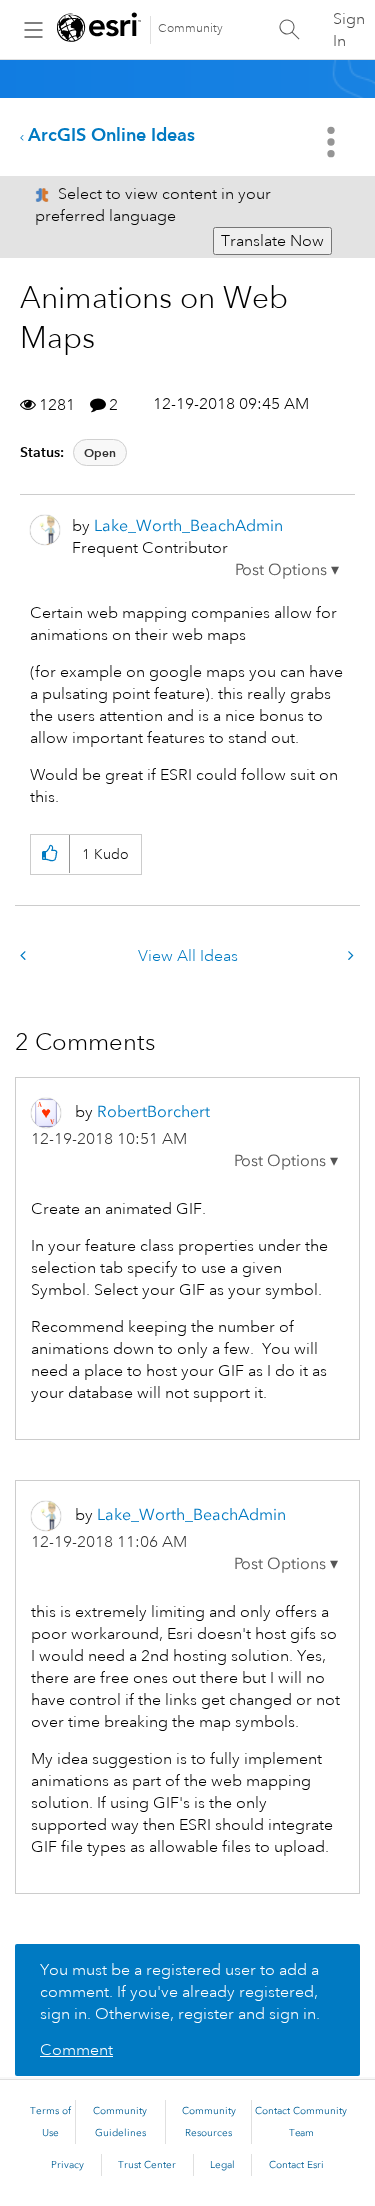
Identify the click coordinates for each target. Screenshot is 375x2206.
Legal (222, 2165)
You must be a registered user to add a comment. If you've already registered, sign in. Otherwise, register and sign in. (180, 1992)
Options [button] (333, 142)
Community (190, 28)
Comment (76, 2050)
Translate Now (272, 241)
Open (100, 452)
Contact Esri (296, 2165)
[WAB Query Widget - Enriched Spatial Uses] (25, 956)
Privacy (67, 2165)
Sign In (349, 30)
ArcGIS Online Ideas (111, 134)
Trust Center (147, 2165)
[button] (287, 570)
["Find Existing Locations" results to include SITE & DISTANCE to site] (349, 956)
